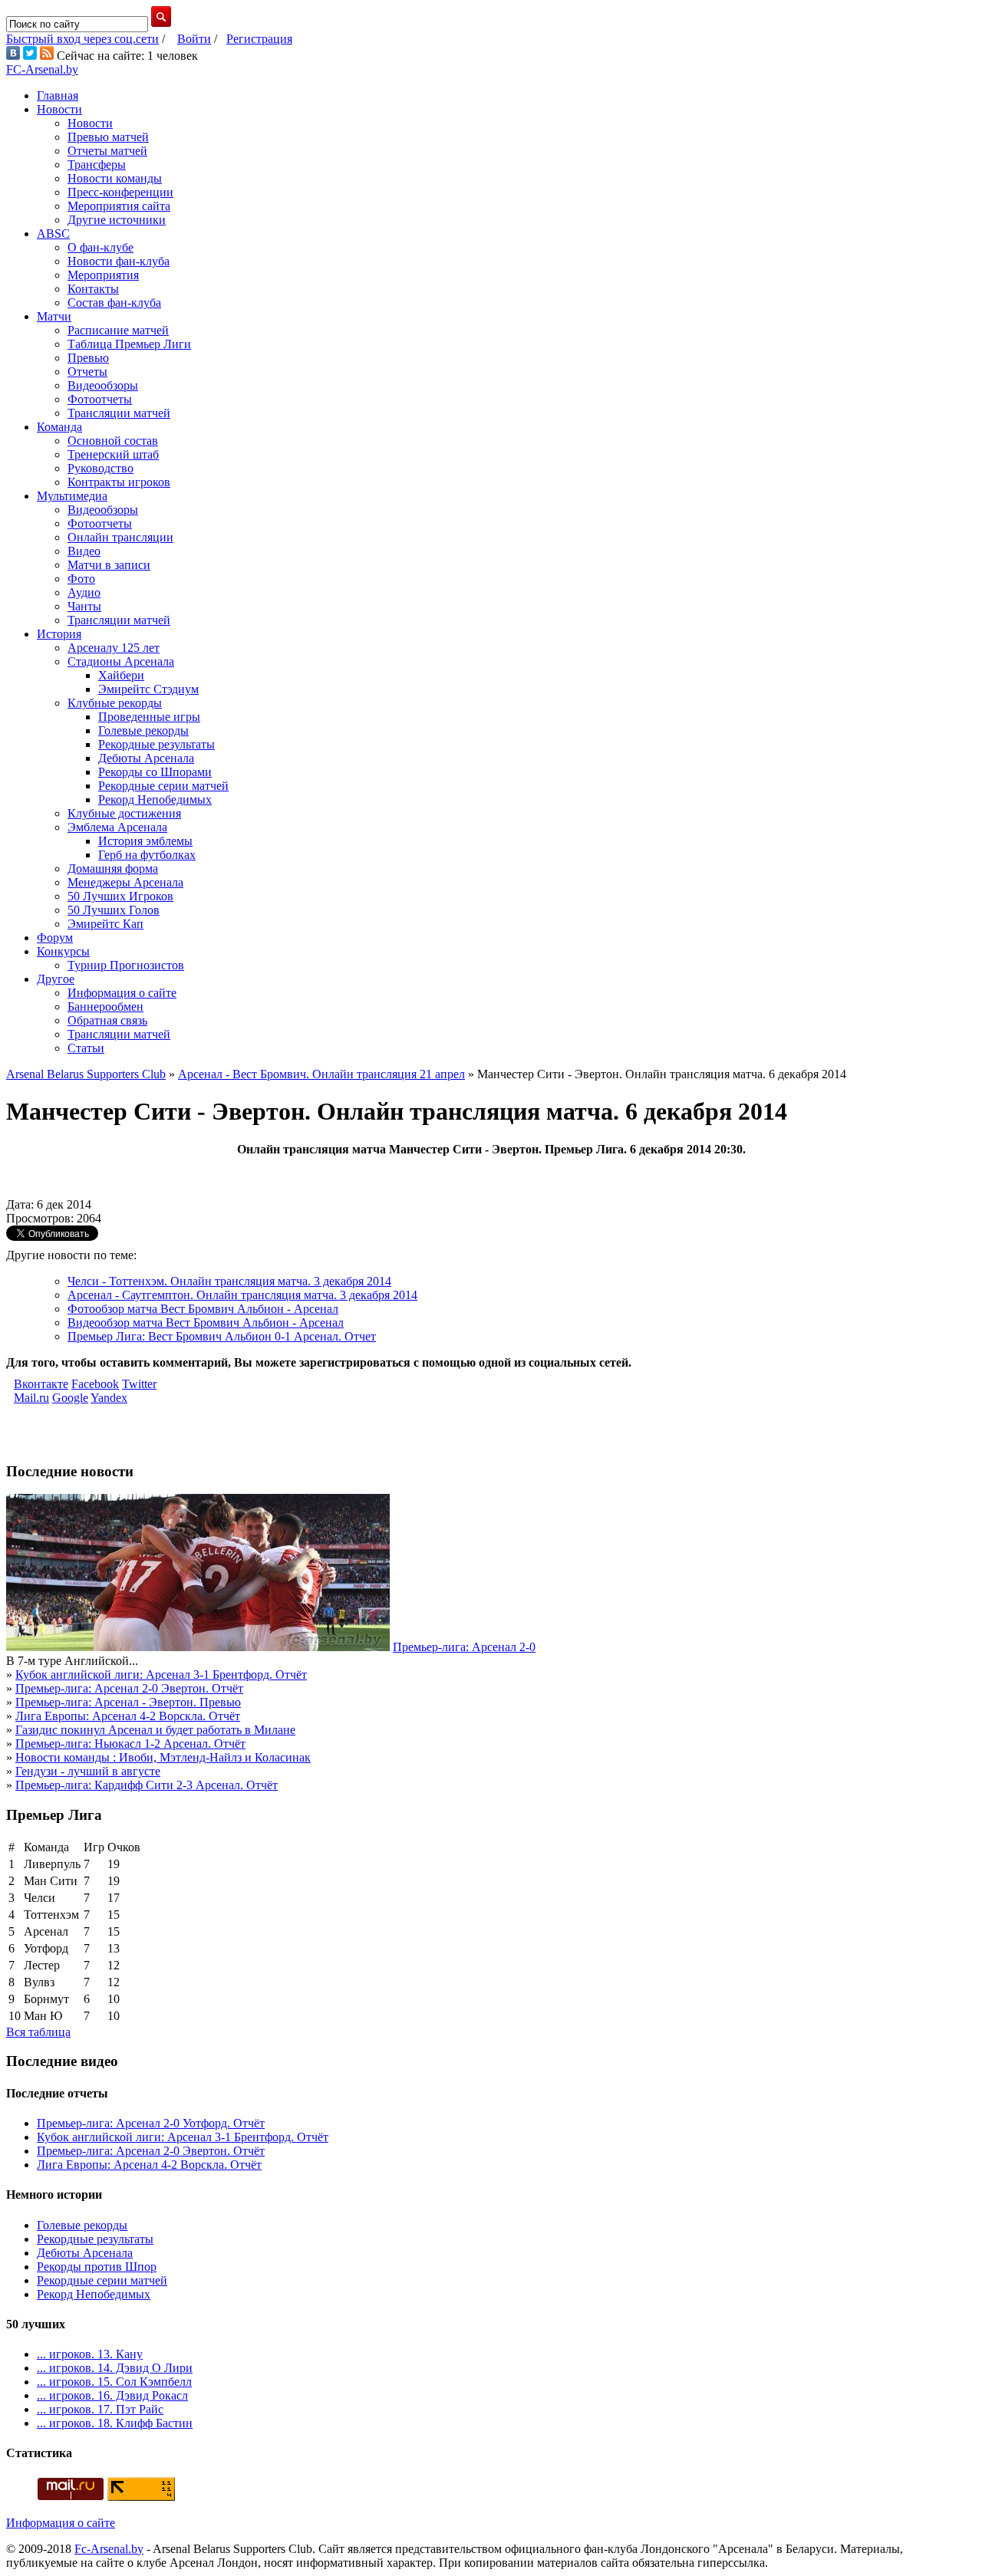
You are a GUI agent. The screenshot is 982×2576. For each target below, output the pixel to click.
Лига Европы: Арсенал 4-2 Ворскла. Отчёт (128, 1716)
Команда (59, 427)
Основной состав (113, 441)
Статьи (86, 1048)
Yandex (109, 1398)
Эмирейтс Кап (105, 924)
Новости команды (115, 178)
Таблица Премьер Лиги (129, 344)
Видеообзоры (103, 385)
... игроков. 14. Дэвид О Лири (115, 2368)
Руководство (101, 468)
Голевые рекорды (143, 730)
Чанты (84, 606)
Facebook (95, 1384)
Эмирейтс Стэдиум (148, 689)
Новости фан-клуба (119, 261)
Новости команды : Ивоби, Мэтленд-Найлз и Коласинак (163, 1757)
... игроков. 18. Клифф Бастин (115, 2423)
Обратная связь (107, 1020)
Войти (194, 39)
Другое (56, 979)
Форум (55, 938)
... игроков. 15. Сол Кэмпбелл (114, 2382)
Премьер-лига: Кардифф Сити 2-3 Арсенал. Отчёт (147, 1785)
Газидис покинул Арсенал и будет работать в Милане (155, 1730)
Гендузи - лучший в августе (88, 1771)
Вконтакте (41, 1384)
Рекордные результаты (157, 744)
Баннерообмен (105, 1007)
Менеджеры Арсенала (125, 882)
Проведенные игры (149, 717)
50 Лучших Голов (114, 910)
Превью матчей (108, 137)
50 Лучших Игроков (120, 896)
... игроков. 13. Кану (90, 2354)
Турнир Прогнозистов (126, 965)
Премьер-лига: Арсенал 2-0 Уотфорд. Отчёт (151, 2123)
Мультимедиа (72, 496)
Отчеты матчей (107, 151)
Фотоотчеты (100, 399)
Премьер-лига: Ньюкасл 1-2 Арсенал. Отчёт (130, 1744)
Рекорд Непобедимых (155, 799)
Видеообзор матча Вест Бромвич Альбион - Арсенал (206, 1323)
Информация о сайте (122, 993)
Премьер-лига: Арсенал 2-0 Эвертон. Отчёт (129, 1688)
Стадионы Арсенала (121, 661)
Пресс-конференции (120, 192)
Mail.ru (31, 1398)
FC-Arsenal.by (42, 69)
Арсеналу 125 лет (114, 648)
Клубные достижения (124, 813)
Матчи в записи (109, 565)
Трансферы (97, 164)
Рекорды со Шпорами (155, 772)
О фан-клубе (101, 247)
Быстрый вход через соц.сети (82, 39)
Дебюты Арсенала (146, 758)
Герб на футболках (147, 855)
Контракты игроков (119, 482)
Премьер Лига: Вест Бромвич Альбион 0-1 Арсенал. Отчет (222, 1336)
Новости (59, 109)
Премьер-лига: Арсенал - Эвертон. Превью (128, 1702)
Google (70, 1398)
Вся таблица (38, 2032)
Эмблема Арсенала (117, 827)
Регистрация (259, 39)
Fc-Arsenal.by (109, 2549)
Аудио (84, 592)
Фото (81, 579)
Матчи (54, 316)
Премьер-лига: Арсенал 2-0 (464, 1647)
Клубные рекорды (115, 703)
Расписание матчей (118, 330)
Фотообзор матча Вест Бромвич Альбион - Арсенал (203, 1309)
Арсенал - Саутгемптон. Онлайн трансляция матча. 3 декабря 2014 (242, 1295)
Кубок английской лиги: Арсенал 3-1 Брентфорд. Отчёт (161, 1675)
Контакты (93, 289)
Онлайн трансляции (120, 537)
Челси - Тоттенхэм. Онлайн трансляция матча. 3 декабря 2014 (229, 1281)
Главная (58, 95)
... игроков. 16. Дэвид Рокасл (112, 2395)
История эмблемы (145, 841)
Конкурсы (63, 951)
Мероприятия (103, 275)
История (59, 634)
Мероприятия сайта (119, 206)
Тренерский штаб (113, 454)
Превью (88, 358)
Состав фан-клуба (114, 303)
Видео (84, 551)
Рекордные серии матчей (163, 786)
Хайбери (121, 675)
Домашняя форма (113, 869)
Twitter (139, 1384)
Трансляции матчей (119, 413)
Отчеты (87, 372)
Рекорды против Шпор (97, 2267)
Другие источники (117, 220)
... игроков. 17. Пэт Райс (100, 2409)
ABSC (53, 234)
